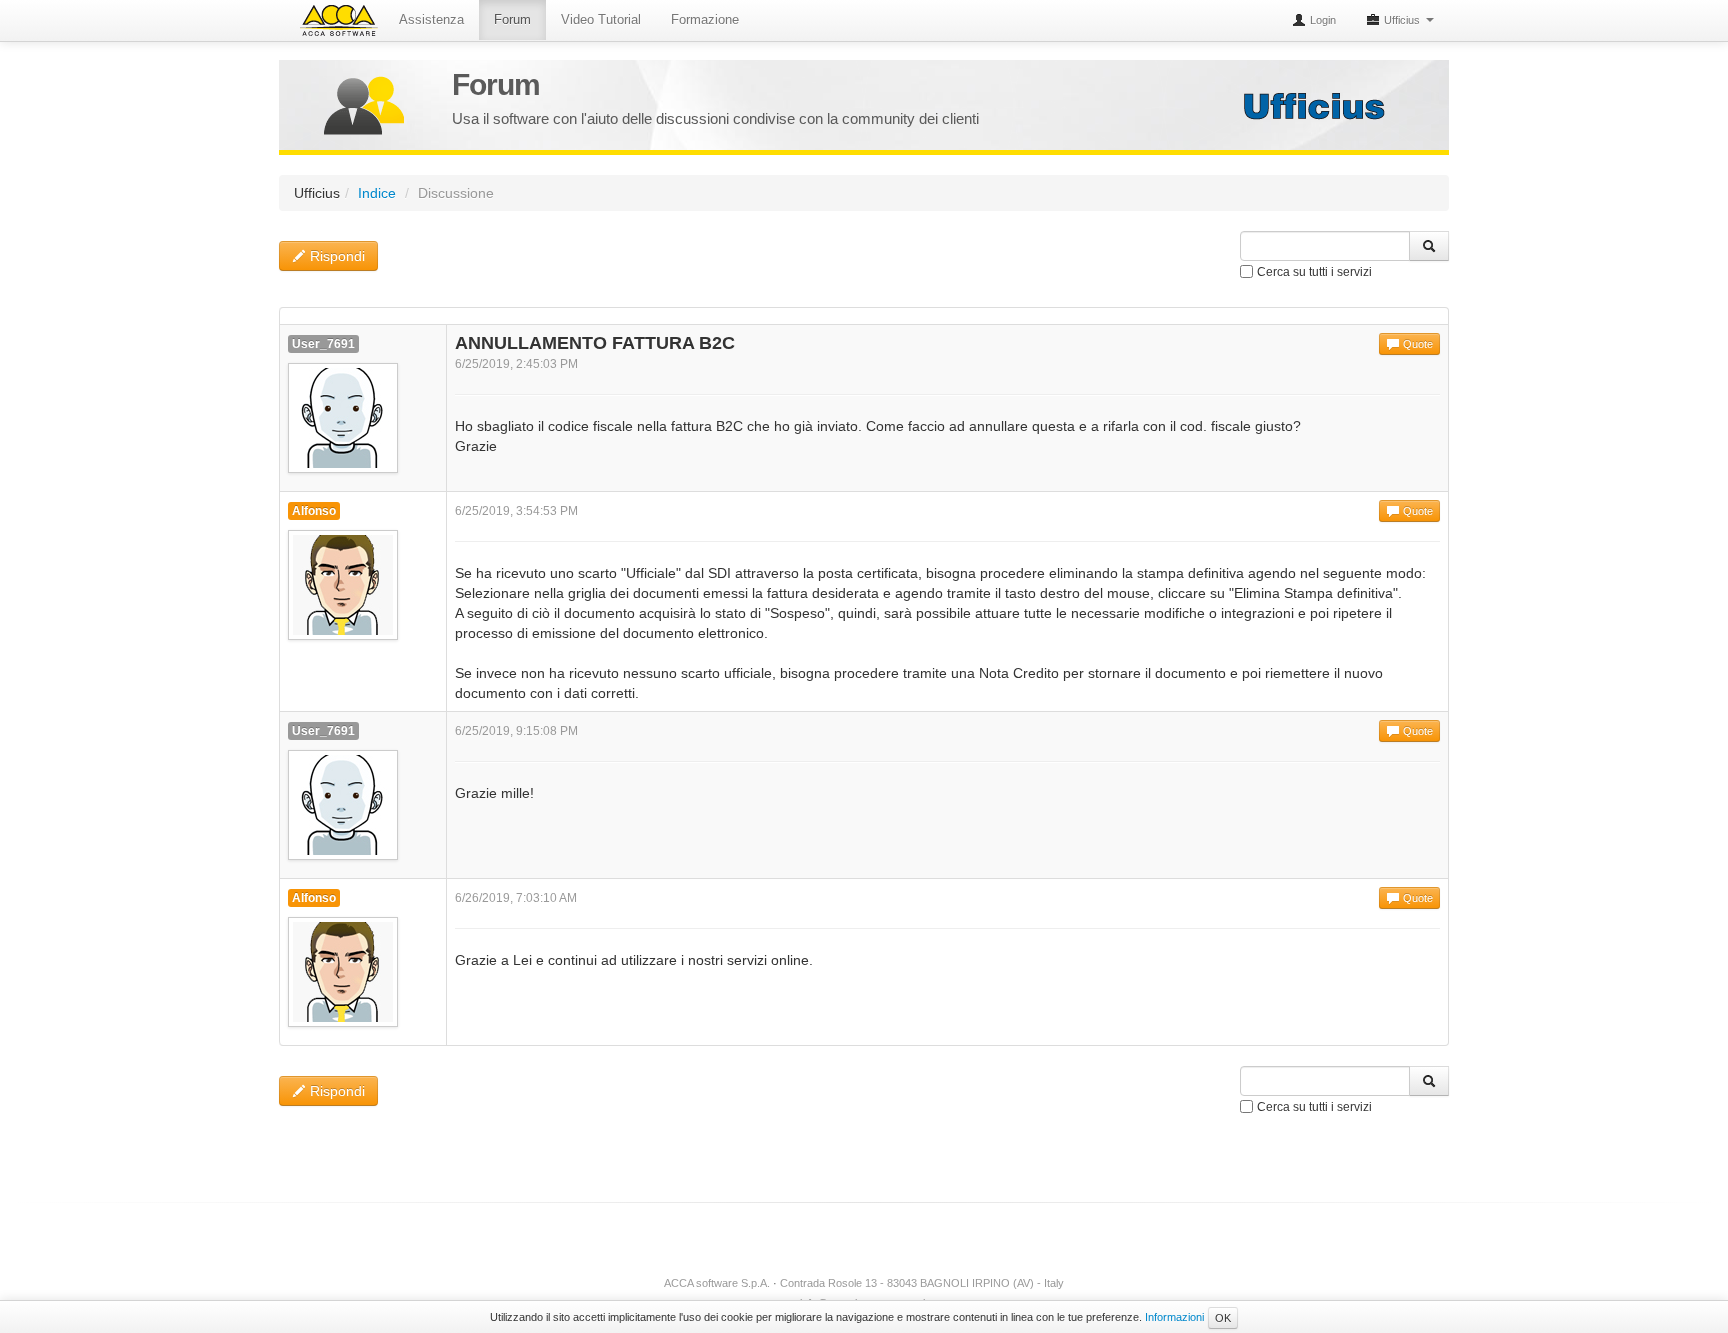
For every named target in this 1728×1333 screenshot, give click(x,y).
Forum (512, 19)
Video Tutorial (601, 19)
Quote (1416, 344)
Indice (377, 193)
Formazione (705, 19)
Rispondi (335, 256)
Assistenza (431, 19)
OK (1223, 1318)
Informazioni (1174, 1317)
